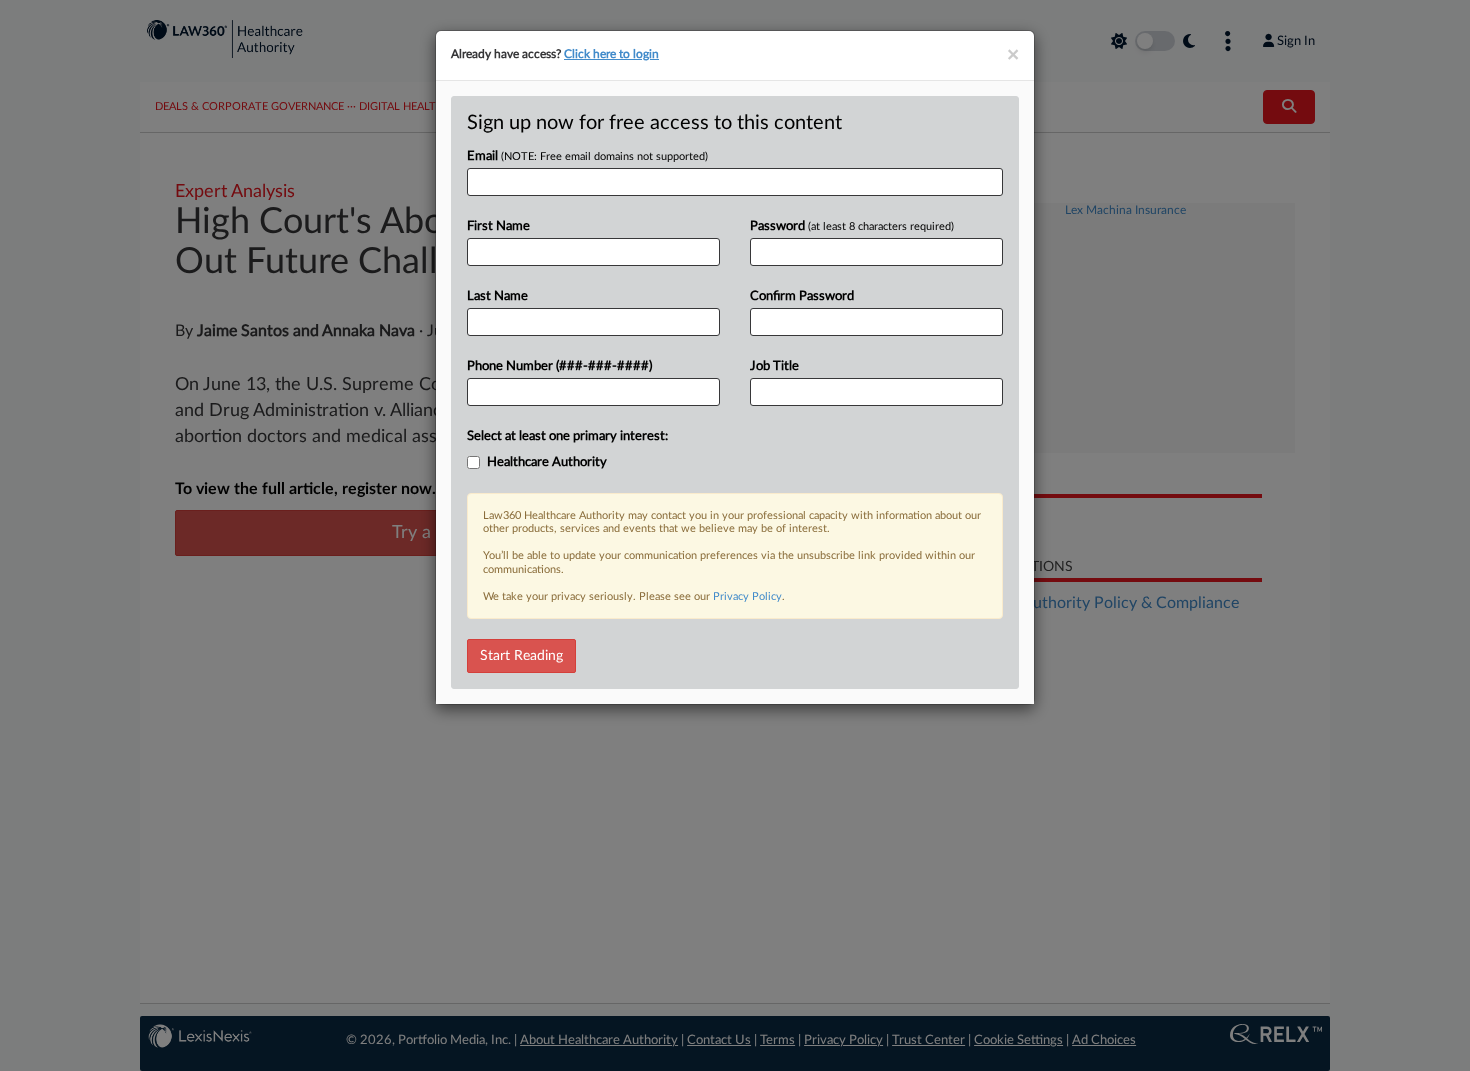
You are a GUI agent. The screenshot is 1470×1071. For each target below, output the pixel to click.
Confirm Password (802, 296)
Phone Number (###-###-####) (559, 366)
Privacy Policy (747, 596)
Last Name (497, 296)
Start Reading (521, 656)
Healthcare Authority (547, 462)
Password (852, 226)
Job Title (774, 366)
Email (587, 156)
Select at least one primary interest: (567, 436)
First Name (498, 226)
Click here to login (611, 54)
